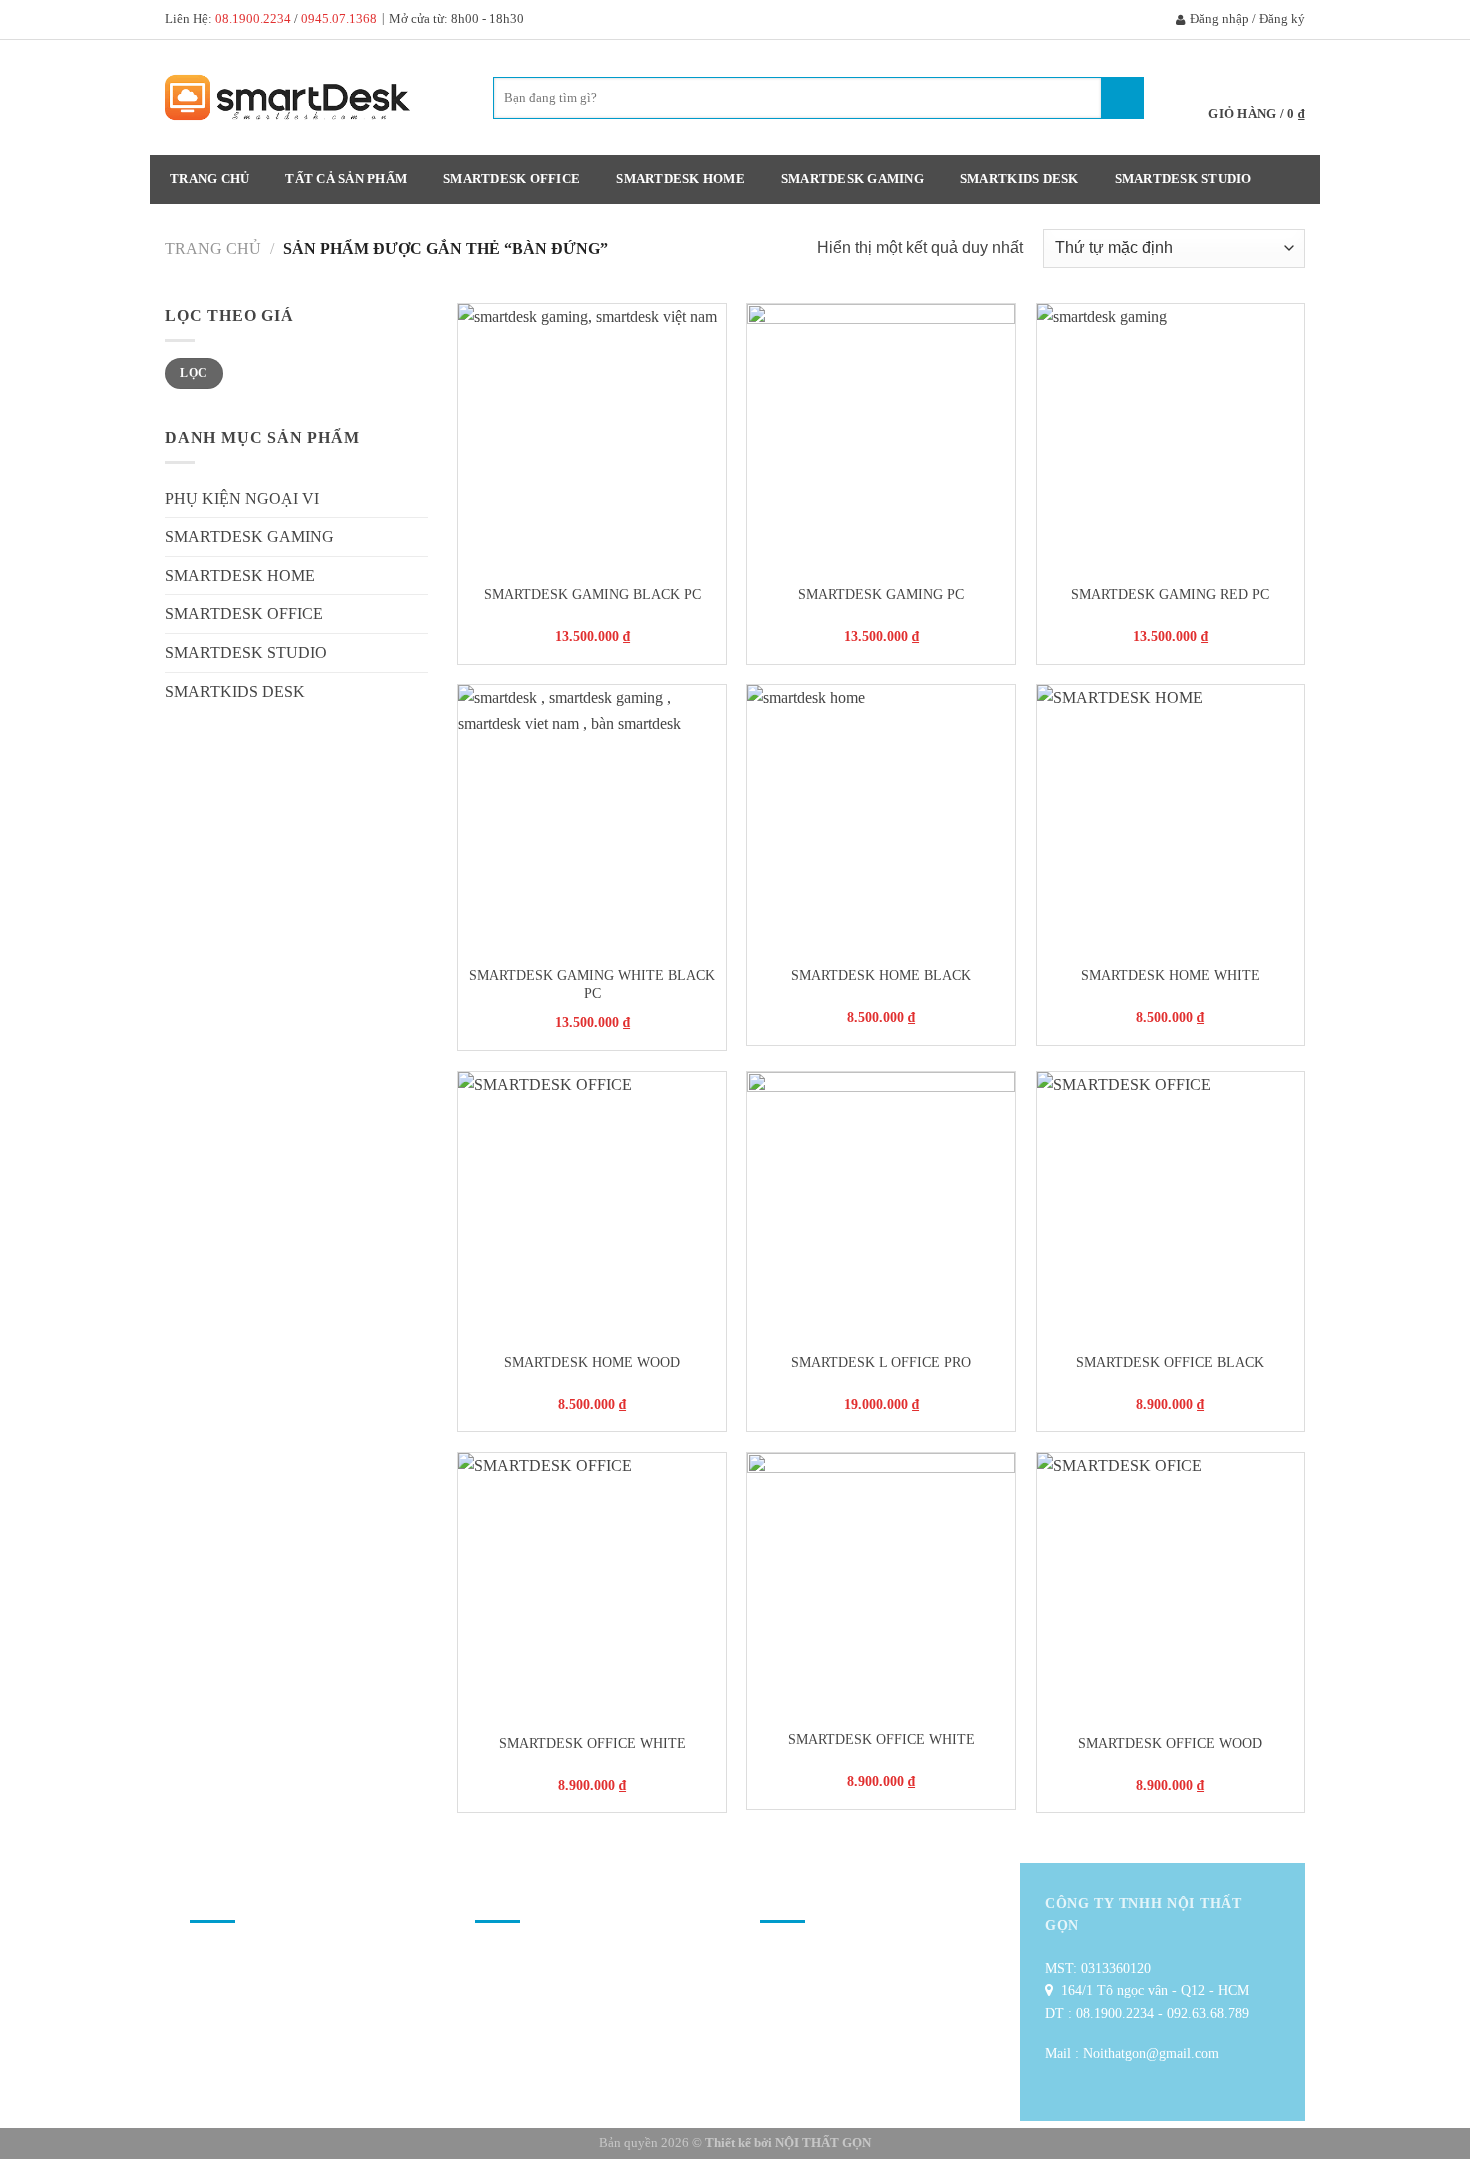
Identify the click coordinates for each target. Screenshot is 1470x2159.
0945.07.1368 (339, 18)
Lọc (193, 373)
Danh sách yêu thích (826, 1983)
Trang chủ (209, 179)
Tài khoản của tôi (818, 1956)
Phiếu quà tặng (526, 2010)
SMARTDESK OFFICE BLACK (1170, 1362)
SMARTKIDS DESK (1019, 179)
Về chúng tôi (236, 1956)
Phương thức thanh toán (266, 2010)
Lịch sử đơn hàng (533, 2037)
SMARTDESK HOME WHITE (1170, 975)
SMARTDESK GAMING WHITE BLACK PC (592, 984)
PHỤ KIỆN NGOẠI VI (242, 498)
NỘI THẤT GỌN (823, 2142)
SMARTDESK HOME (680, 179)
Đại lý (787, 2010)
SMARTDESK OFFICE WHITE (592, 1743)
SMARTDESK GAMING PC (881, 594)
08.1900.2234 (253, 18)
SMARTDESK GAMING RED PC (1170, 594)
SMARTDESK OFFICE (511, 179)
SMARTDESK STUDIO (1183, 179)
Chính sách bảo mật (254, 2064)
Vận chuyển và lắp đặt (261, 1983)
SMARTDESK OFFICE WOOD (1170, 1743)
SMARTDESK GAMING (852, 179)
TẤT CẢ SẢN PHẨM (346, 179)
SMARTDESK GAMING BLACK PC (592, 594)
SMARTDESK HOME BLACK (881, 975)
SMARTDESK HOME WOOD (592, 1362)
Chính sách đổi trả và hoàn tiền (285, 2037)
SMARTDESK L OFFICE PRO (881, 1362)
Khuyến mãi (519, 1983)
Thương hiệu (521, 1956)
